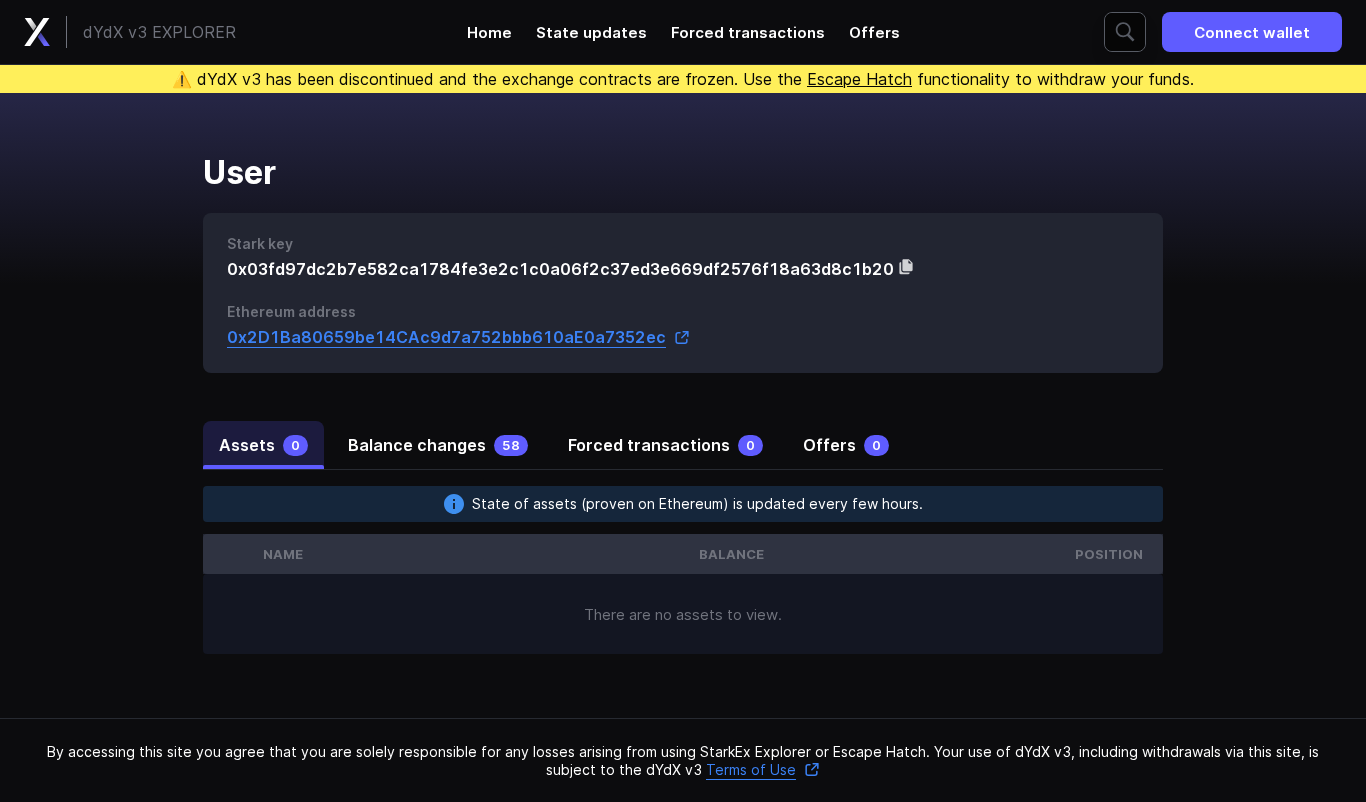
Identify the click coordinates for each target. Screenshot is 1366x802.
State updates (591, 32)
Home (489, 32)
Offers (874, 32)
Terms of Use (751, 769)
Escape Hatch (859, 79)
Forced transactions (748, 32)
